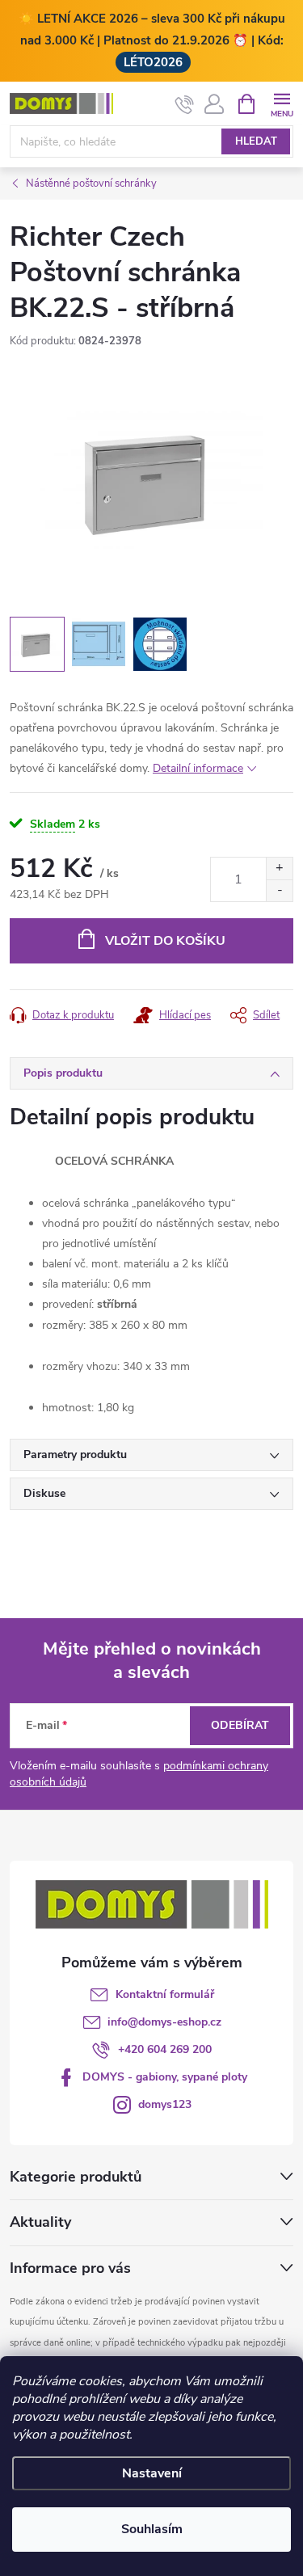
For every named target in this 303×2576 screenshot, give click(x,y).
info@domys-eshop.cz (164, 2022)
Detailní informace (198, 768)
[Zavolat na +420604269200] (185, 104)
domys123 (165, 2104)
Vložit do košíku (165, 941)
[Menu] (282, 103)
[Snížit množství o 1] (279, 890)
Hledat (256, 141)
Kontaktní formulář (165, 1994)
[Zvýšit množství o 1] (279, 869)
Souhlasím (152, 2529)
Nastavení (152, 2473)
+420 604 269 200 (165, 2049)
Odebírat (240, 1725)
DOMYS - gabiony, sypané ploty (165, 2077)
